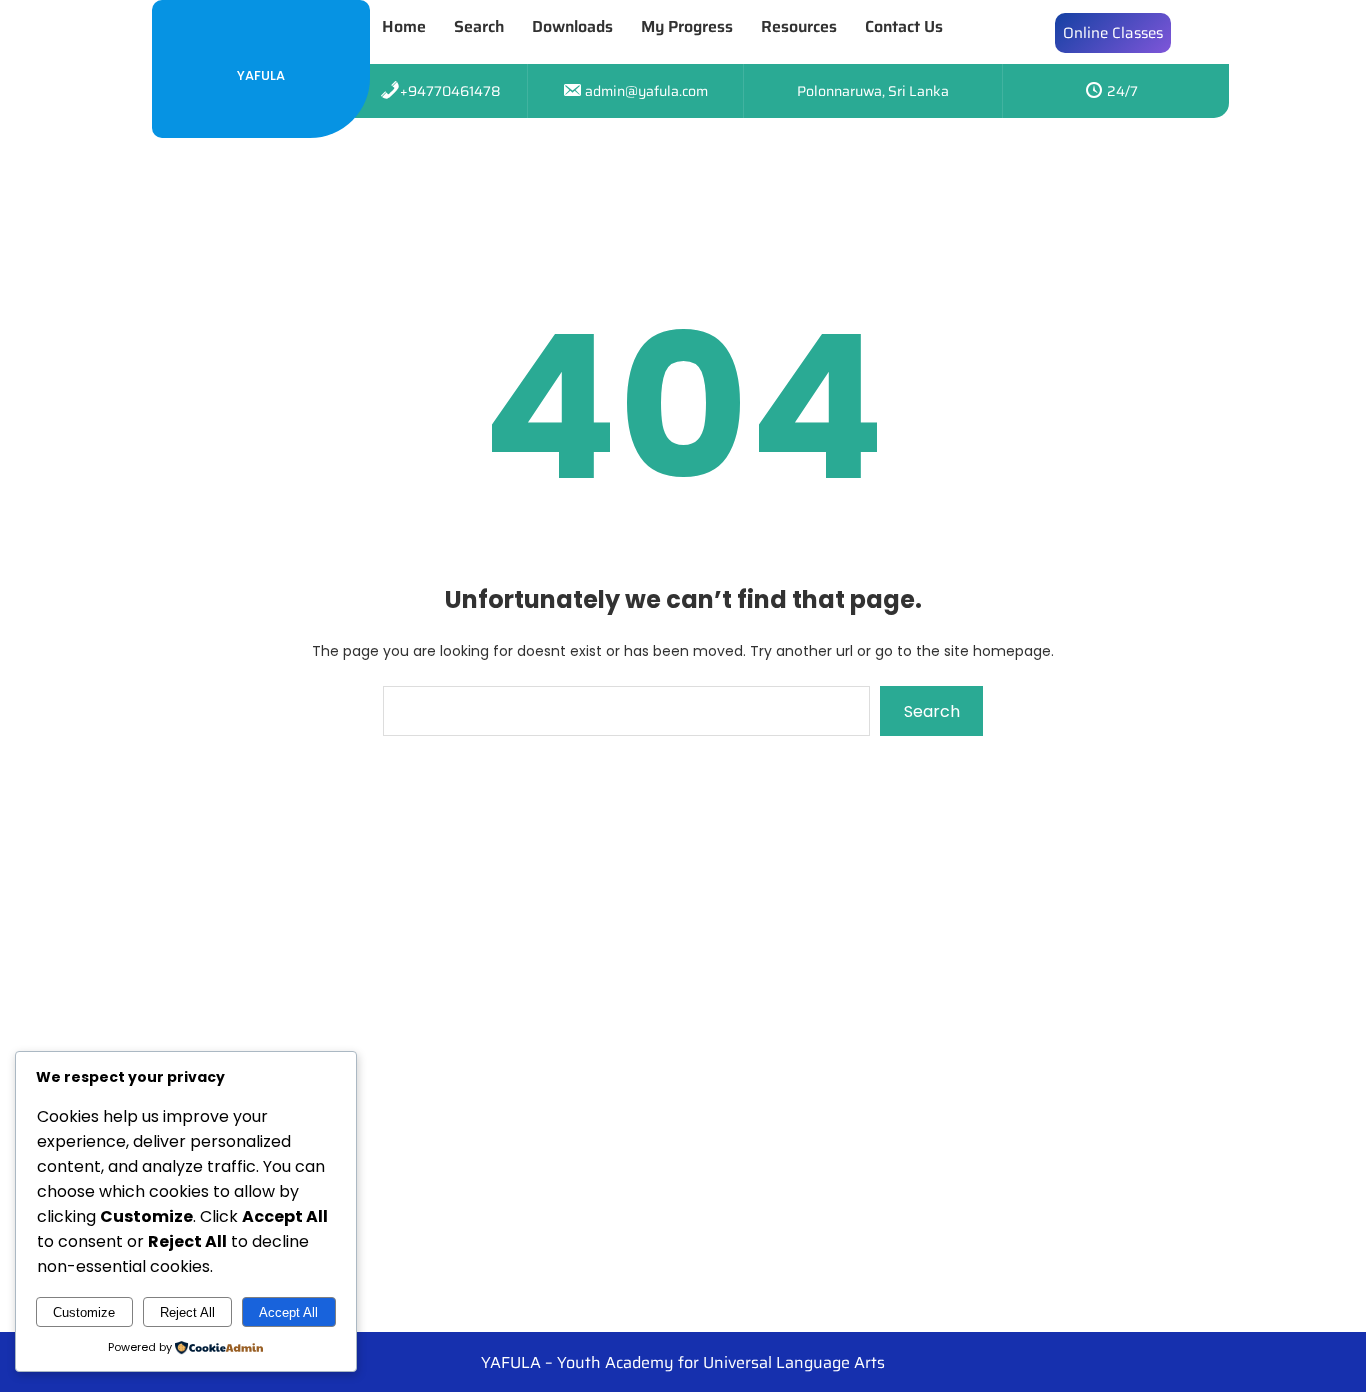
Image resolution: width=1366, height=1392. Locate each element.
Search (932, 711)
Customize (84, 1312)
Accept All (288, 1312)
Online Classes (1113, 33)
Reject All (187, 1312)
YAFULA (261, 75)
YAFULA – (519, 1362)
